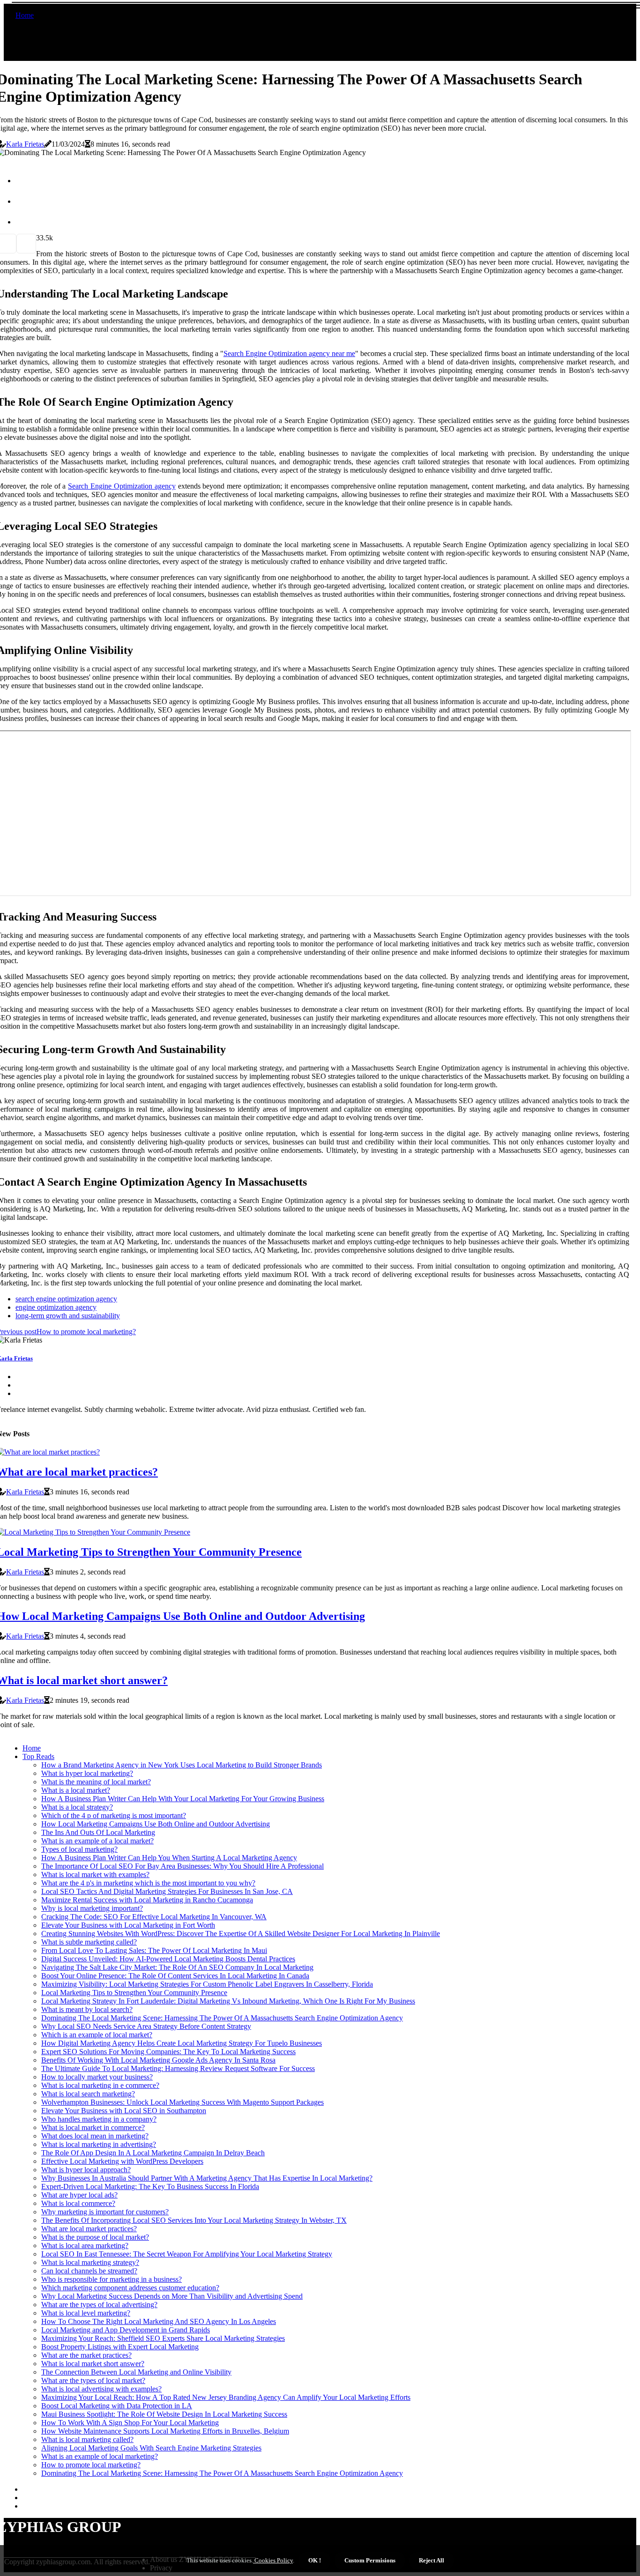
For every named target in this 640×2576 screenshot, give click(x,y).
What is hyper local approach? (86, 2170)
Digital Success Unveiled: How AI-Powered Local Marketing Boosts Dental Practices (168, 1959)
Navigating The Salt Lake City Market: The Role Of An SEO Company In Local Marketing (177, 1967)
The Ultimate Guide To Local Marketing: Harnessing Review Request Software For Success (178, 2068)
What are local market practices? (89, 2229)
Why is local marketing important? (92, 1908)
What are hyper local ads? (79, 2195)
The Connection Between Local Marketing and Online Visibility (136, 2372)
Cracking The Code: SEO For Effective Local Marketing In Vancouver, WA (154, 1917)
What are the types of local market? (93, 2380)
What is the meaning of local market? (96, 1782)
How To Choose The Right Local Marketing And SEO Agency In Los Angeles (159, 2321)
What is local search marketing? (88, 2094)
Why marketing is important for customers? (105, 2212)
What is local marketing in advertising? (99, 2144)
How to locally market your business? (97, 2077)
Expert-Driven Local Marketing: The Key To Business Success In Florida (150, 2186)
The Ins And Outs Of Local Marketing (98, 1832)
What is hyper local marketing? (87, 1773)
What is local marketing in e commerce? (100, 2085)
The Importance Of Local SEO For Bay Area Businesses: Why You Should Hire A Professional (182, 1866)
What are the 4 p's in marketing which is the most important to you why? (148, 1883)
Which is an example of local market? (97, 2035)
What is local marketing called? (87, 2439)
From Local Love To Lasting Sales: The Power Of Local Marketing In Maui (154, 1950)
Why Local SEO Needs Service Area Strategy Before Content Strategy (146, 2026)
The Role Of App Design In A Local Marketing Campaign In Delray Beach (153, 2153)
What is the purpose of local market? (95, 2237)
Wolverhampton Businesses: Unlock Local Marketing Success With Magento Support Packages (182, 2102)
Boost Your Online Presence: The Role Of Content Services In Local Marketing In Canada (175, 1976)
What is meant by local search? (87, 2009)
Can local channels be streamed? (89, 2271)
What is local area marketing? (85, 2246)
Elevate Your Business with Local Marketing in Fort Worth (128, 1925)
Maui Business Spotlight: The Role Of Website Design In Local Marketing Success (164, 2414)
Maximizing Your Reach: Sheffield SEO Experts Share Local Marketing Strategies (163, 2338)
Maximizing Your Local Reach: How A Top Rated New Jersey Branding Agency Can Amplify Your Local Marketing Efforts (226, 2397)
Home (25, 15)
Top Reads (38, 1756)
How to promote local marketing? (91, 2465)
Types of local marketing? (79, 1849)
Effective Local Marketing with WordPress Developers (122, 2161)
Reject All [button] (432, 2560)
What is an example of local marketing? (100, 2456)
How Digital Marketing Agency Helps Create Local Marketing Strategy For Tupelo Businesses (182, 2043)
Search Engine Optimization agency (122, 486)
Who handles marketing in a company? (99, 2119)
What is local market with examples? (95, 1874)
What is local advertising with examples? (101, 2389)
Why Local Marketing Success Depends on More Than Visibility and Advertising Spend (172, 2296)
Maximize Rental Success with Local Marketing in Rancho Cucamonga (147, 1900)
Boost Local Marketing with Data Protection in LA (117, 2406)
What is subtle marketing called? (89, 1942)
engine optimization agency (56, 1307)
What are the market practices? (86, 2355)
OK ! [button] (315, 2560)
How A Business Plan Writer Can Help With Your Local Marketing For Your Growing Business (183, 1799)
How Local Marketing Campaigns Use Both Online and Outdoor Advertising (156, 1824)
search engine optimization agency (66, 1299)
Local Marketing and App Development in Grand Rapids (126, 2330)
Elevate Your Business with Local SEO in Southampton (124, 2111)
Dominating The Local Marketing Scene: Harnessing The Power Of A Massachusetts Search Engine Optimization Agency (222, 2018)
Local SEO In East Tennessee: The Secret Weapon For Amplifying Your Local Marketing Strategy (187, 2254)
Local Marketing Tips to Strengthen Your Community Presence (134, 1993)
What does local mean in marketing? (95, 2136)
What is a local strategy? (77, 1807)
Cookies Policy (273, 2560)
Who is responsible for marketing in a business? (112, 2279)
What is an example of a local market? (97, 1841)
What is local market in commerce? (93, 2127)
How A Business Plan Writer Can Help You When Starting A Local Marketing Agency (169, 1858)
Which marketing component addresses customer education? (130, 2288)
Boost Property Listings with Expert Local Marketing (120, 2347)
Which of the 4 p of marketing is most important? (114, 1815)
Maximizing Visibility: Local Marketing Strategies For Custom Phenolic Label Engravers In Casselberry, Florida (207, 1984)
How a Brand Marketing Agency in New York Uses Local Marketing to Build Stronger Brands (182, 1765)
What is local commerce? (78, 2203)
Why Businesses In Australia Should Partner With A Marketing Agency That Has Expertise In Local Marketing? (207, 2178)
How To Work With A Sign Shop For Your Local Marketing (130, 2423)
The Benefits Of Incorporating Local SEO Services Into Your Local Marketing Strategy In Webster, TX (194, 2220)
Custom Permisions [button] (370, 2560)
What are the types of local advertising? (99, 2305)
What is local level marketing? (86, 2313)
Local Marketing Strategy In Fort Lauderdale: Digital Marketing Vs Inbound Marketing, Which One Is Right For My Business (228, 2001)
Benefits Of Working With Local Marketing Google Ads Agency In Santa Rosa (158, 2060)
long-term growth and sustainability (68, 1316)
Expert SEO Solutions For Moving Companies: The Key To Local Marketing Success (168, 2052)
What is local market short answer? (93, 2364)
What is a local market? (76, 1790)
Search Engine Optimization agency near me (289, 353)
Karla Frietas (25, 144)
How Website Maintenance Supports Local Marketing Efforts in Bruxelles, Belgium (165, 2431)
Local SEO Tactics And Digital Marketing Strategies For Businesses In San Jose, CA (167, 1891)
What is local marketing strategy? (90, 2262)
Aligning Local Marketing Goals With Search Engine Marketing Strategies (151, 2448)
